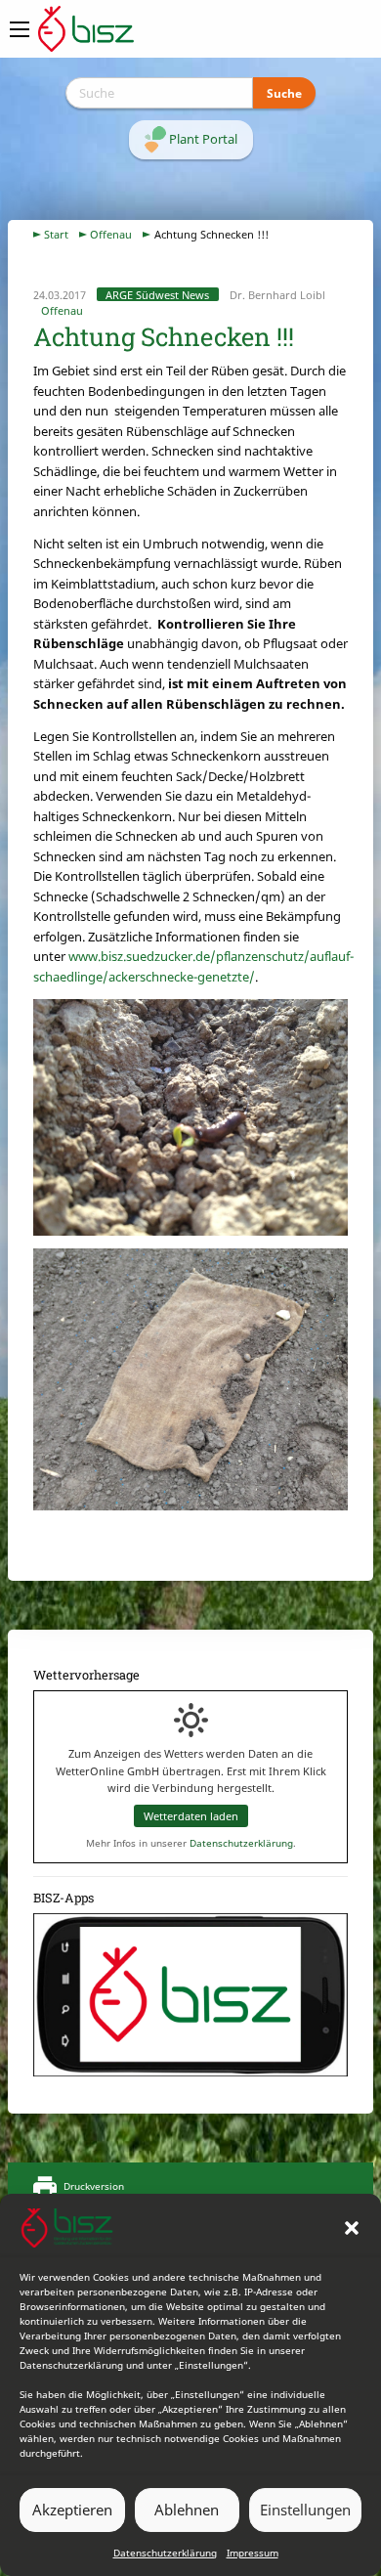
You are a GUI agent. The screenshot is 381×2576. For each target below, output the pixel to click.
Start (56, 234)
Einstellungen (305, 2510)
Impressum (253, 2553)
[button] (352, 2228)
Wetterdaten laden (191, 1816)
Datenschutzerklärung (165, 2553)
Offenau (111, 234)
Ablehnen (187, 2510)
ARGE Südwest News (157, 295)
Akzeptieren (72, 2510)
